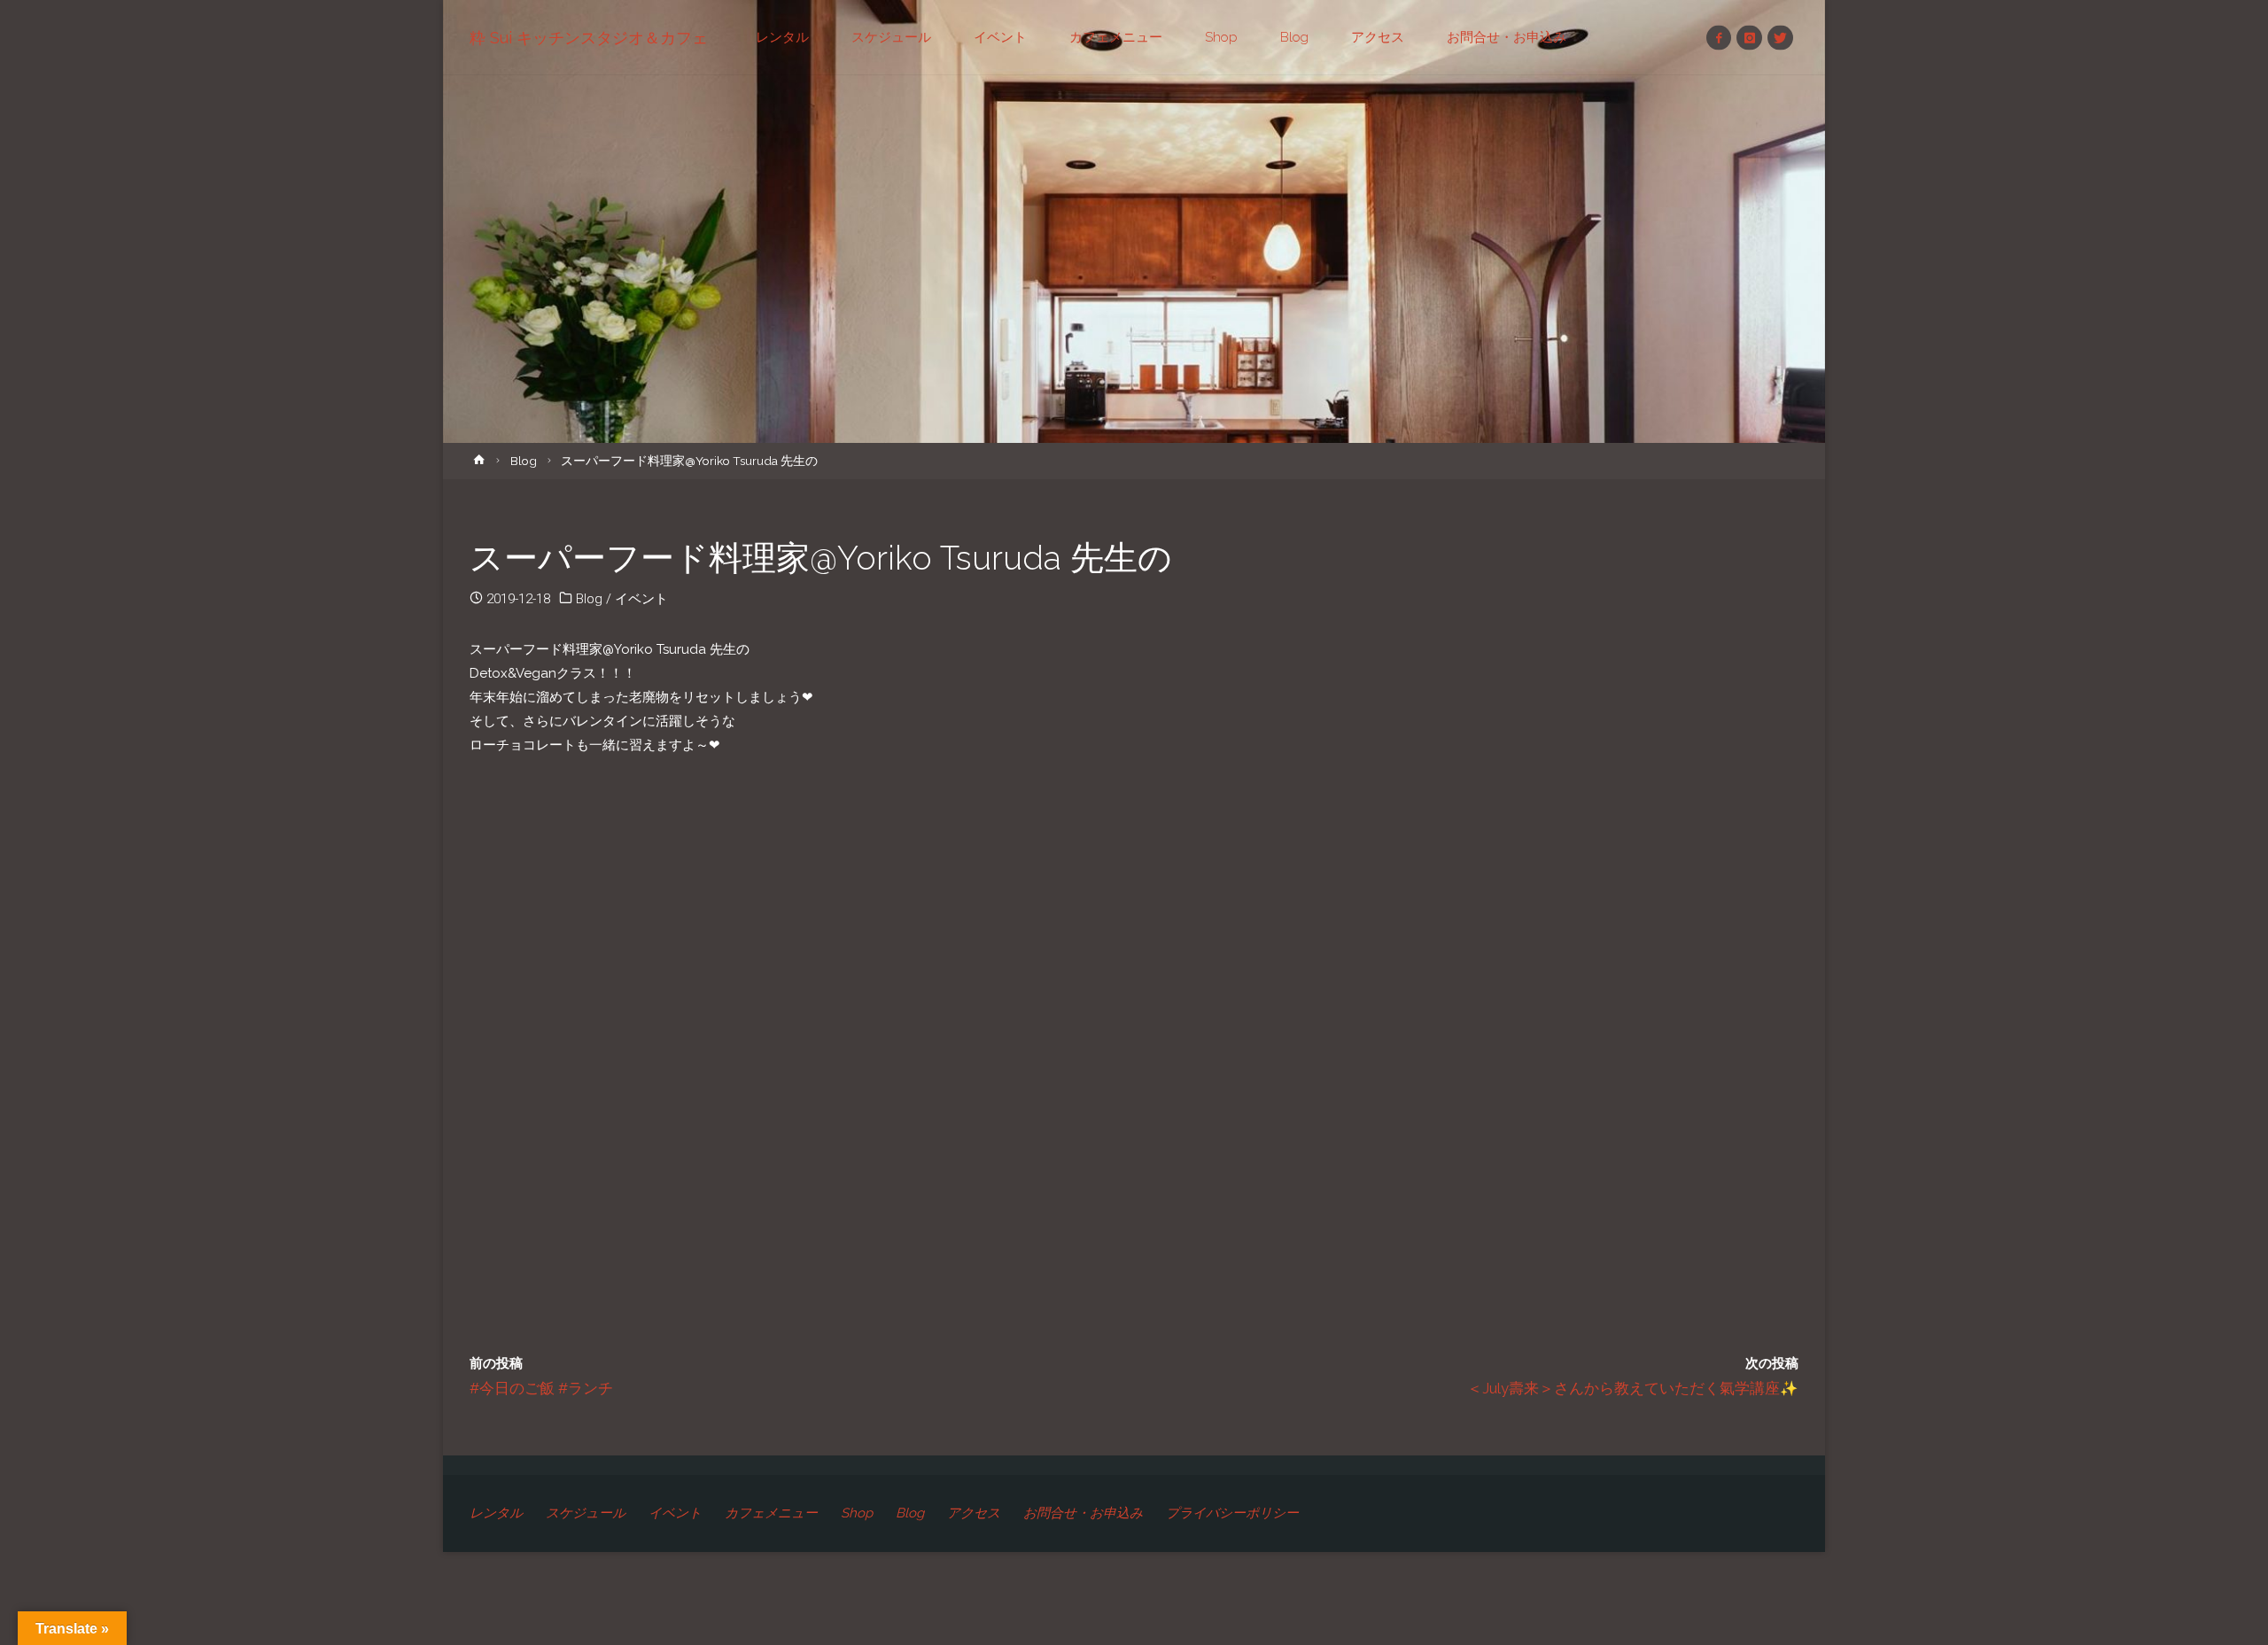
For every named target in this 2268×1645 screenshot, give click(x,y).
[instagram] (1749, 38)
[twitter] (1780, 38)
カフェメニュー (771, 1513)
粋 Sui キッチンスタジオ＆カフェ (589, 38)
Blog (524, 461)
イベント (641, 599)
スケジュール (586, 1513)
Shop (857, 1513)
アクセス (974, 1513)
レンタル (496, 1513)
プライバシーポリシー (1232, 1513)
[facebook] (1719, 38)
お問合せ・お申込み (1083, 1513)
